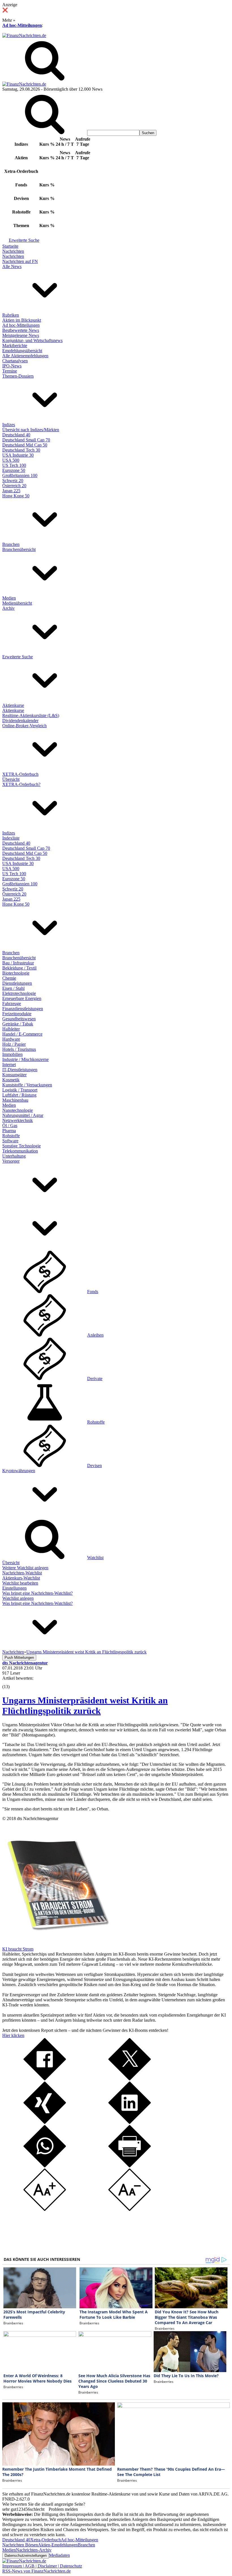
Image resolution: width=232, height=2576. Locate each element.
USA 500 (11, 460)
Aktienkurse (13, 705)
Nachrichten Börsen (20, 2545)
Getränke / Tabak (18, 1024)
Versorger (11, 1161)
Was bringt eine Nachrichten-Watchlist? (37, 1593)
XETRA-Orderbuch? (21, 784)
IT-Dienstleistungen (20, 1070)
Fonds (93, 1292)
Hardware (11, 1039)
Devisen (94, 1465)
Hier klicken (13, 2035)
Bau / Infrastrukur (18, 963)
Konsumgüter (14, 1075)
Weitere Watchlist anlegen (25, 1568)
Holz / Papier (14, 1044)
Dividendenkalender (20, 721)
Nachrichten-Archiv (34, 2550)
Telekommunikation (20, 1151)
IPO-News (12, 366)
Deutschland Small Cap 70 (26, 440)
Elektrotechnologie (19, 993)
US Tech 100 (14, 465)
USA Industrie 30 (18, 455)
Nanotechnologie (18, 1110)
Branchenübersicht (19, 549)
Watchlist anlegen (18, 1598)
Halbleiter (11, 1029)
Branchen (11, 544)
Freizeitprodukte (17, 1014)
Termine (10, 371)
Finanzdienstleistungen (23, 1009)
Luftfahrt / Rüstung (19, 1095)
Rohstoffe (11, 1136)
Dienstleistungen (17, 983)
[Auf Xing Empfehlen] (45, 2122)
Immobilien (12, 1054)
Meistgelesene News (21, 335)
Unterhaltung (14, 1156)
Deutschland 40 (16, 435)
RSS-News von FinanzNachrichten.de (36, 2571)
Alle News (12, 266)
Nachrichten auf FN (20, 261)
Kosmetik (11, 1080)
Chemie (9, 978)
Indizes (9, 425)
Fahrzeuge (12, 1003)
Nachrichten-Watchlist (22, 1573)
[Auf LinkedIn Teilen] (130, 2122)
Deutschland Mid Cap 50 (25, 445)
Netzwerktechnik (18, 1120)
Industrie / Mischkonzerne (25, 1059)
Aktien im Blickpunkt (22, 320)
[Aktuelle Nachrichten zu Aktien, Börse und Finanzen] (24, 35)
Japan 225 (11, 491)
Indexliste (11, 838)
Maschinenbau (15, 1100)
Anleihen (95, 1335)
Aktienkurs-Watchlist (21, 1578)
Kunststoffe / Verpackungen (27, 1085)
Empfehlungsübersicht (22, 351)
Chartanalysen (15, 361)
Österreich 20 (14, 486)
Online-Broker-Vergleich (24, 726)
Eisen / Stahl (13, 988)
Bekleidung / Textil (19, 968)
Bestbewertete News (21, 330)
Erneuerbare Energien (22, 998)
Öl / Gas (10, 1125)
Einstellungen (14, 1588)
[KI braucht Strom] (56, 1944)
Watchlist (95, 1558)
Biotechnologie (16, 973)
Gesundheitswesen (19, 1019)
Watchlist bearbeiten (20, 1583)
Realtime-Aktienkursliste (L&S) (31, 715)
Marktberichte (15, 346)
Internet (9, 1064)
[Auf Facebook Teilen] (45, 2079)
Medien (9, 598)
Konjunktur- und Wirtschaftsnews (32, 340)
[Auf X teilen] (130, 2079)
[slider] (11, 1683)
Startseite (10, 246)
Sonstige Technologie (22, 1146)
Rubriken (11, 315)
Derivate (95, 1379)
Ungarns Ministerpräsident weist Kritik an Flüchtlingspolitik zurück (85, 1706)
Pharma (9, 1131)
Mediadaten (59, 2555)
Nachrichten (13, 251)
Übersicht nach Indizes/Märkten (31, 430)
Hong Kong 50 (16, 496)
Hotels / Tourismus (19, 1049)
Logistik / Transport (20, 1090)
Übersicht (11, 779)
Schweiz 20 (13, 480)
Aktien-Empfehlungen (58, 2545)
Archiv (8, 608)
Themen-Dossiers (18, 376)
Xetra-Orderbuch (46, 2540)
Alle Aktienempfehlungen (25, 356)
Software (10, 1141)
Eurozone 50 (14, 470)
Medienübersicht (17, 603)
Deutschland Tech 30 (21, 450)
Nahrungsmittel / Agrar (23, 1115)
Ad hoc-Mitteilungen (22, 25)
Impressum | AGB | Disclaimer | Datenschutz (42, 2566)
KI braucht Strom (18, 1949)
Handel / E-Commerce (22, 1034)
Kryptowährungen (19, 1471)
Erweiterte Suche (24, 240)
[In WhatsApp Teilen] (45, 2166)
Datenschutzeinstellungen (26, 2556)
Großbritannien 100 (20, 475)
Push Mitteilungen (19, 1658)
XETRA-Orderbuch (20, 774)
